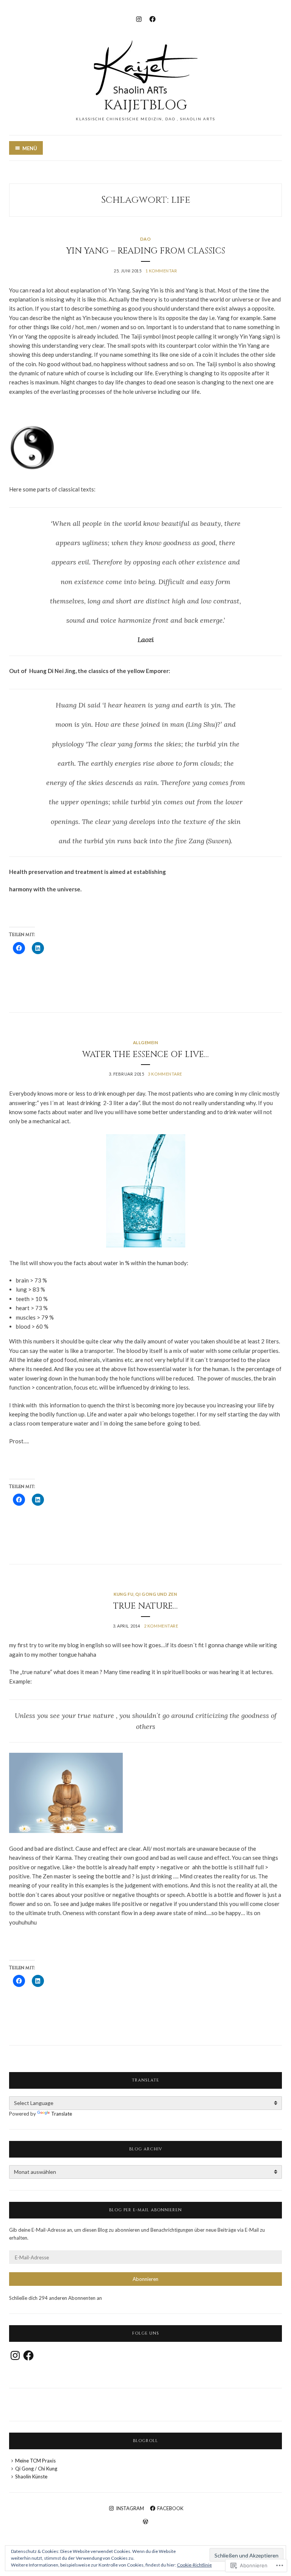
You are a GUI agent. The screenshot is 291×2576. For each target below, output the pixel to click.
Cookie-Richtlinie (194, 2565)
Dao (146, 239)
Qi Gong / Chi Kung (36, 2469)
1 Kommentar (161, 271)
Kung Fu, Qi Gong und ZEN (145, 1594)
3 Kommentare (165, 1074)
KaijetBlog (145, 105)
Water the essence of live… (145, 1055)
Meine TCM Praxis (35, 2461)
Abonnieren (145, 2279)
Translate (62, 2114)
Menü (30, 148)
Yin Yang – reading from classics (146, 251)
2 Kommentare (161, 1626)
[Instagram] (139, 18)
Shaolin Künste (31, 2477)
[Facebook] (153, 18)
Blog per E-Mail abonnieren (145, 2210)
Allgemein (146, 1042)
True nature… (145, 1606)
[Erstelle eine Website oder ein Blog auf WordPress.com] (145, 2522)
